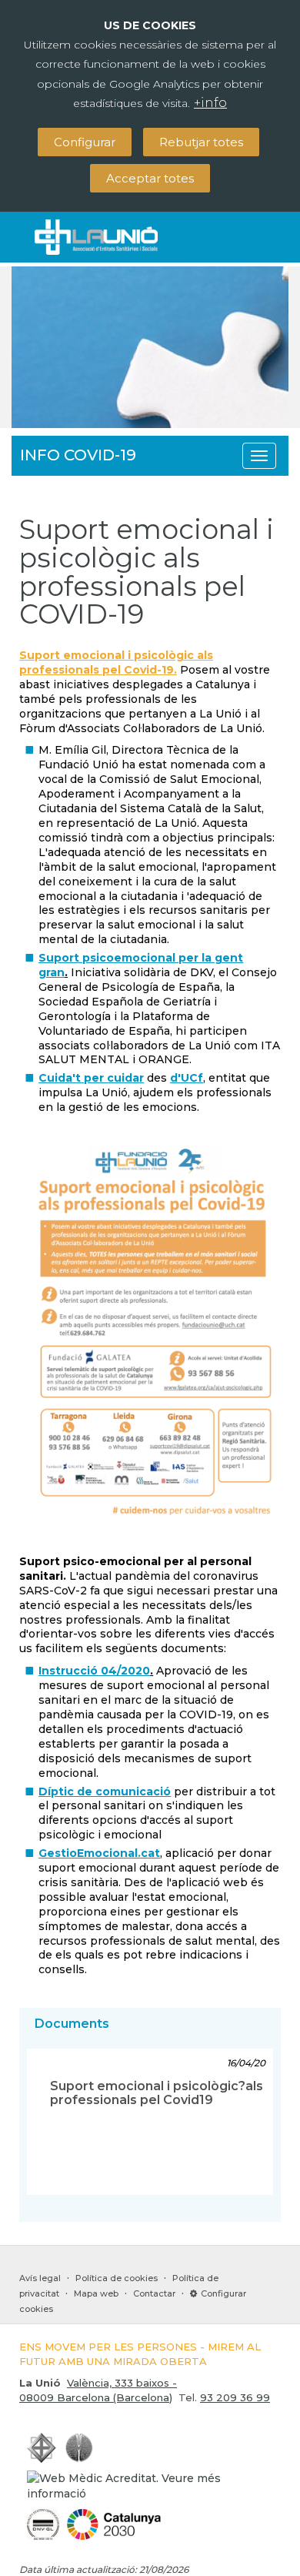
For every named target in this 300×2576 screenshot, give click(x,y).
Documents (72, 2024)
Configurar (85, 142)
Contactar (154, 2293)
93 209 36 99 (235, 2397)
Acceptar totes (150, 178)
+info (210, 103)
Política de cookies (117, 2278)
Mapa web (96, 2293)
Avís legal (40, 2278)
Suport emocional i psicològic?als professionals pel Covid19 (157, 2093)
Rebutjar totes (201, 142)
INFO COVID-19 (78, 455)
